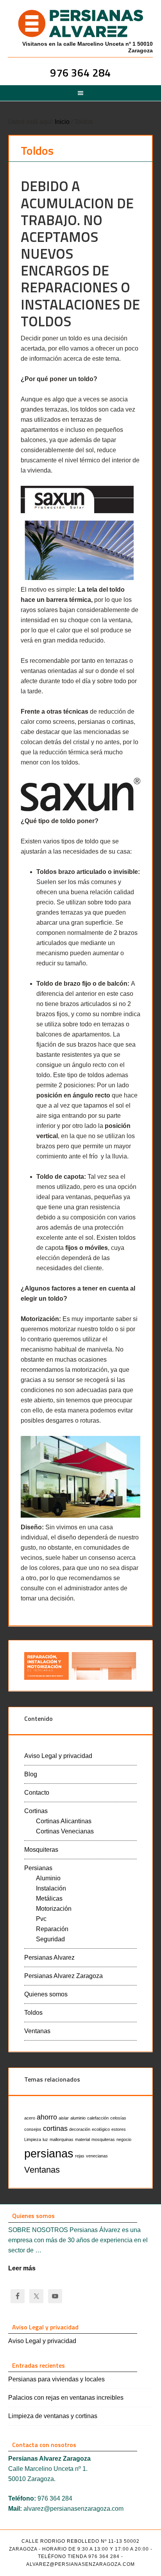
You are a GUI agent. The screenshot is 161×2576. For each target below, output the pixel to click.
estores (119, 2129)
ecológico (101, 2129)
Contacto (37, 1793)
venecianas (97, 2156)
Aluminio (48, 1878)
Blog (31, 1774)
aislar (64, 2118)
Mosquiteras (41, 1850)
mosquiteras (103, 2139)
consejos (33, 2129)
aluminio (78, 2118)
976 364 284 (80, 73)
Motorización (54, 1909)
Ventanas (37, 2031)
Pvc (41, 1919)
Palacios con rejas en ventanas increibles (66, 2398)
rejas (80, 2156)
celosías (118, 2118)
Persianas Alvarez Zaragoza (64, 1976)
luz (45, 2139)
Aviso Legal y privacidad (58, 1756)
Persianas (38, 1868)
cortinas (55, 2128)
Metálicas (49, 1898)
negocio (124, 2139)
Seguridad (50, 1939)
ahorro (47, 2117)
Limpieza (33, 2139)
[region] (81, 1666)
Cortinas (36, 1811)
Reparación (52, 1929)
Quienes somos (46, 1994)
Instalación (51, 1888)
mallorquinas (62, 2139)
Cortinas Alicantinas (64, 1821)
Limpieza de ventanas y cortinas (53, 2416)
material (82, 2139)
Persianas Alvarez (80, 23)
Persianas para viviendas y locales (56, 2379)
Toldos (33, 2013)
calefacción (98, 2118)
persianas (49, 2153)
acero (30, 2118)
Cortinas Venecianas (65, 1831)
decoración (80, 2129)
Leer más (22, 2268)
